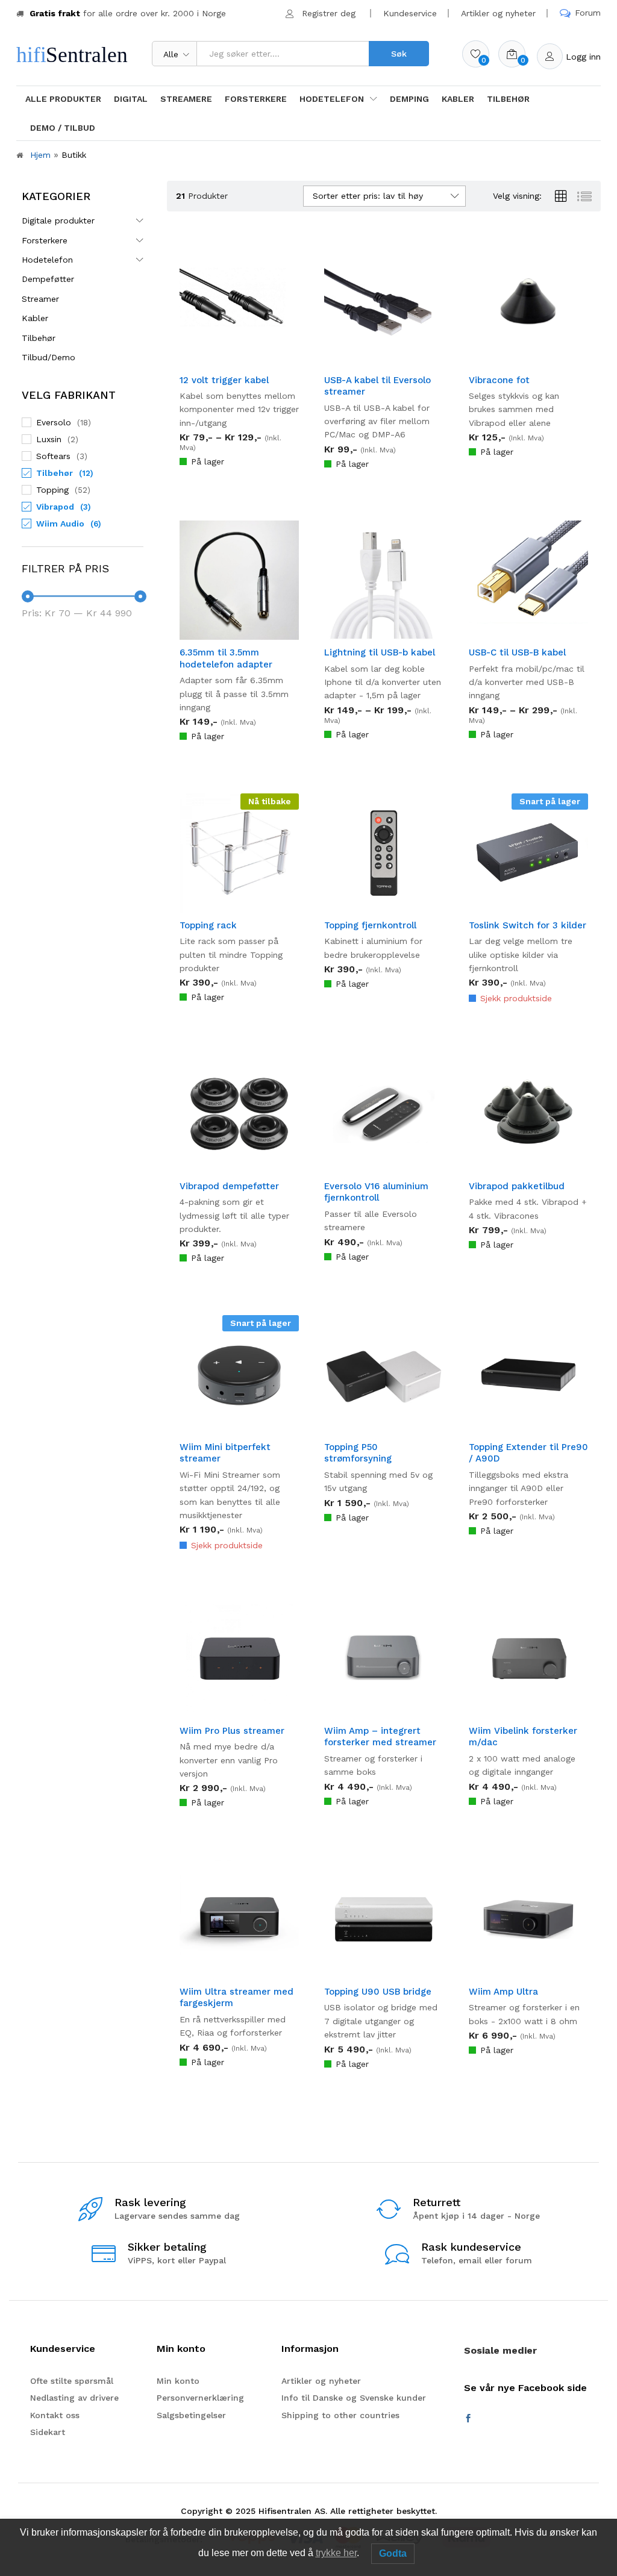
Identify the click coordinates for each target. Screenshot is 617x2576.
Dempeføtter (48, 279)
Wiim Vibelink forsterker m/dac (523, 1737)
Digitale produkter (58, 220)
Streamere (186, 99)
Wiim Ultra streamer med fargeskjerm (236, 1998)
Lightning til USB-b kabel (380, 652)
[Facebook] (468, 2419)
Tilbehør (508, 99)
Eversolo (54, 422)
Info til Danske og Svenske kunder (354, 2398)
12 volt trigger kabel (224, 380)
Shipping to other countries (340, 2415)
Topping (52, 490)
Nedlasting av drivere (74, 2398)
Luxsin (49, 439)
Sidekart (48, 2432)
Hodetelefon (47, 260)
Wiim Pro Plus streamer (232, 1731)
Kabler (458, 99)
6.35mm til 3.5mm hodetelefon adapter (226, 658)
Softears (53, 456)
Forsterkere (256, 99)
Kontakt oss (55, 2415)
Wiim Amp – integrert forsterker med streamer (380, 1737)
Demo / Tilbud (63, 128)
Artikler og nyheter (498, 13)
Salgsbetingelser (191, 2415)
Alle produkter (63, 99)
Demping (409, 99)
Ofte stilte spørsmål (72, 2381)
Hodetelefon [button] (332, 99)
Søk (399, 54)
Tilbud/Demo (49, 357)
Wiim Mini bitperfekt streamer (225, 1453)
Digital (131, 99)
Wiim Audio (60, 524)
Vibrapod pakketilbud (517, 1186)
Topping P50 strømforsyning (358, 1453)
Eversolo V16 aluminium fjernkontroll (376, 1192)
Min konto (178, 2381)
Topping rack (208, 925)
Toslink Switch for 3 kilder (528, 925)
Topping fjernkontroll (370, 925)
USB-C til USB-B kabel (517, 652)
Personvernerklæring (200, 2398)
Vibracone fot (499, 380)
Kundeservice (410, 13)
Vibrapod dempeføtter (229, 1186)
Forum (588, 13)
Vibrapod (55, 507)
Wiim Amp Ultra (503, 1992)
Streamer (40, 299)
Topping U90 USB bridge (378, 1992)
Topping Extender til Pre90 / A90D (528, 1453)
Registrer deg (329, 13)
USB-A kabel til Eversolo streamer (377, 386)
